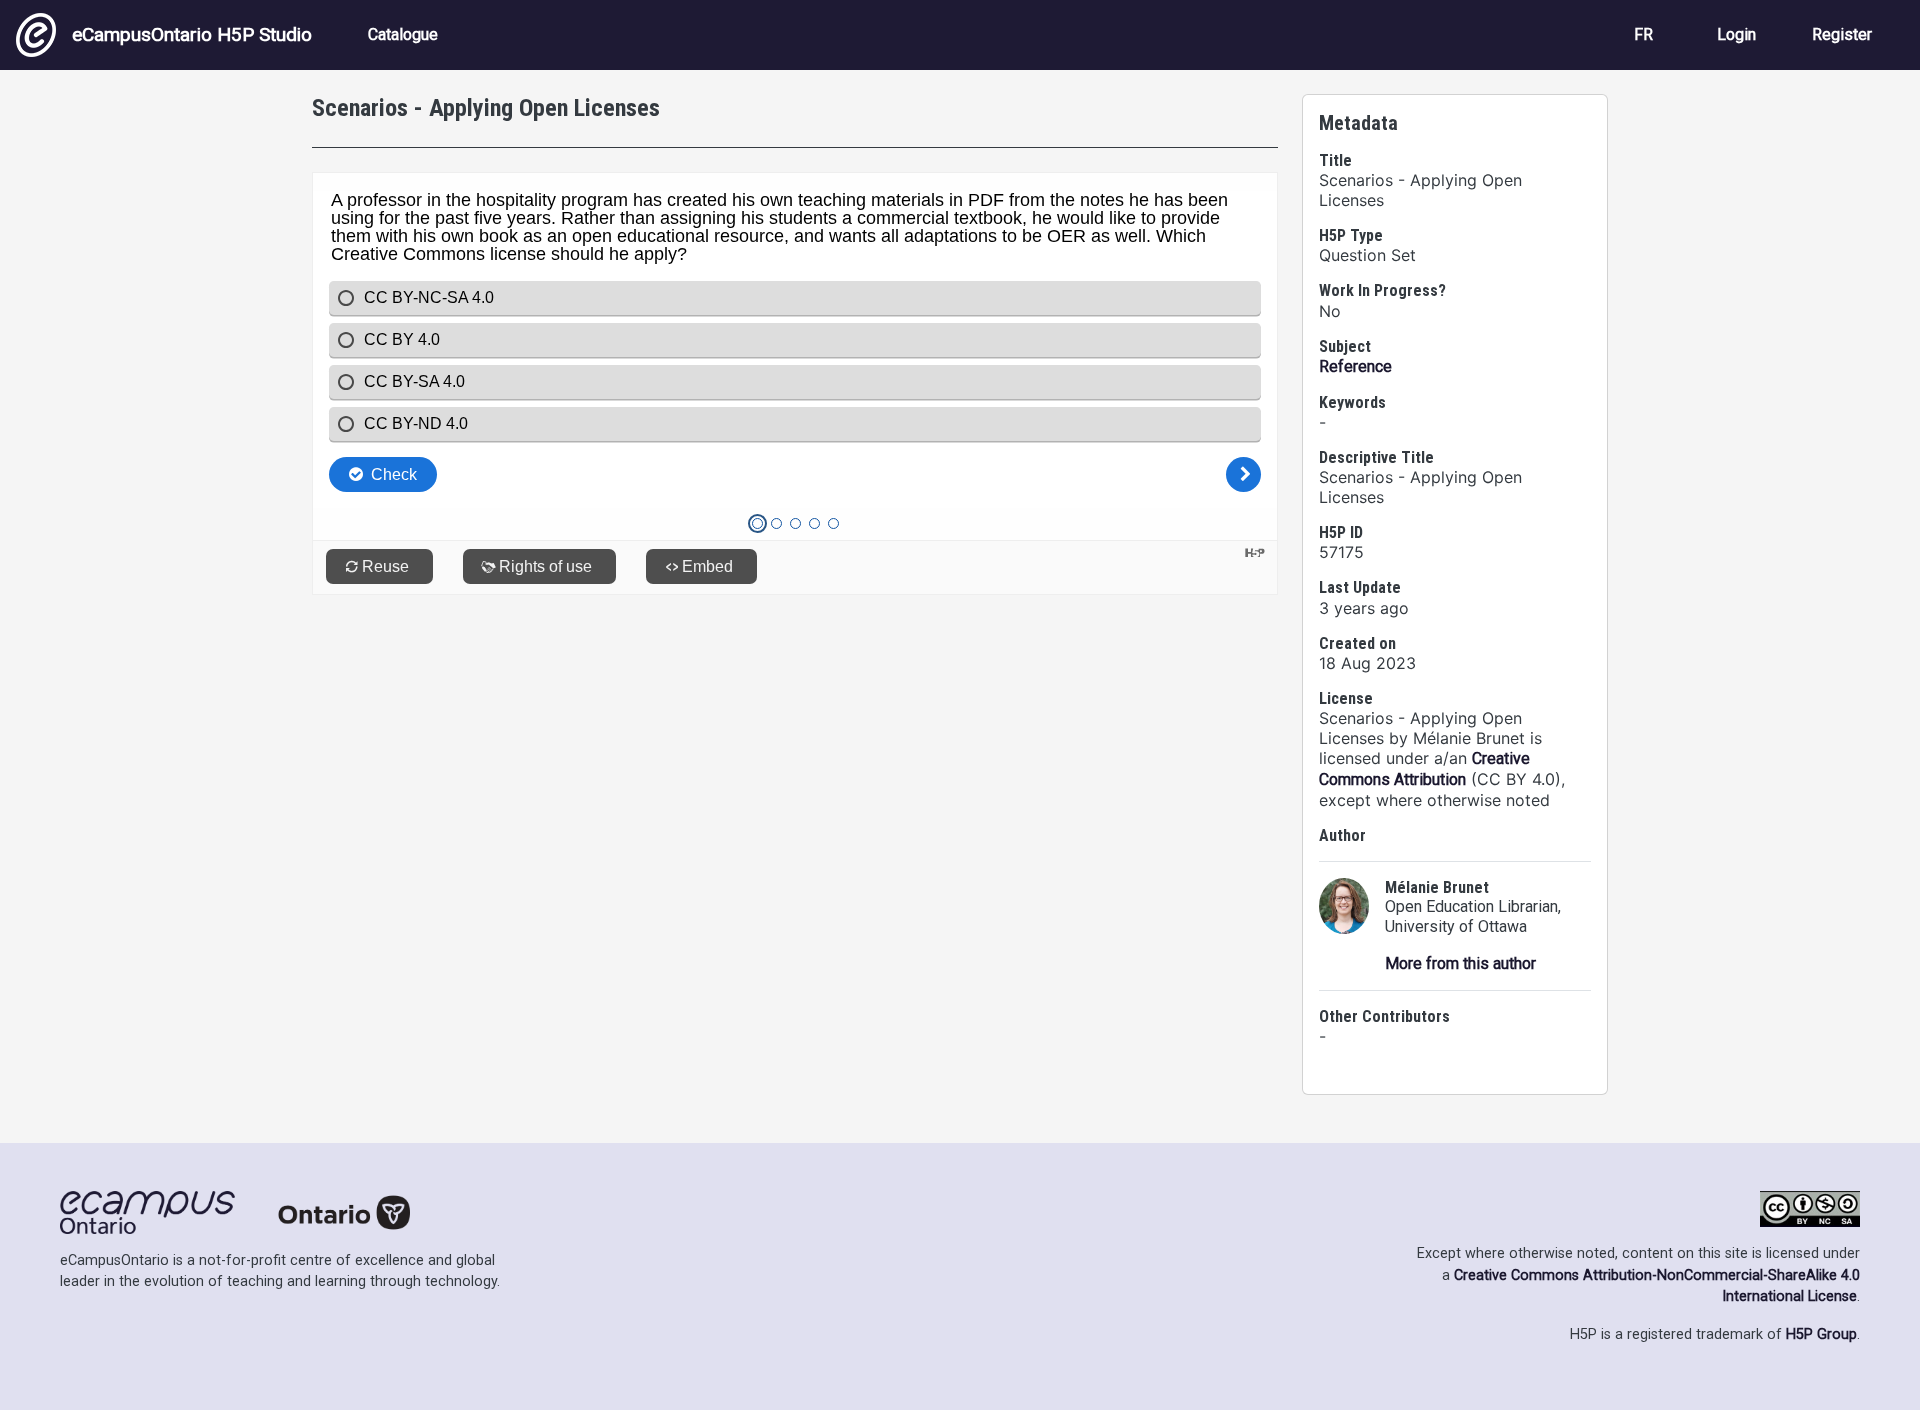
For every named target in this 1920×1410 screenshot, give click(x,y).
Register (1842, 34)
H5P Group (1821, 1334)
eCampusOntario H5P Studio (192, 34)
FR (1643, 34)
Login (1736, 34)
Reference (1355, 366)
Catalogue (403, 34)
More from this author (1460, 963)
